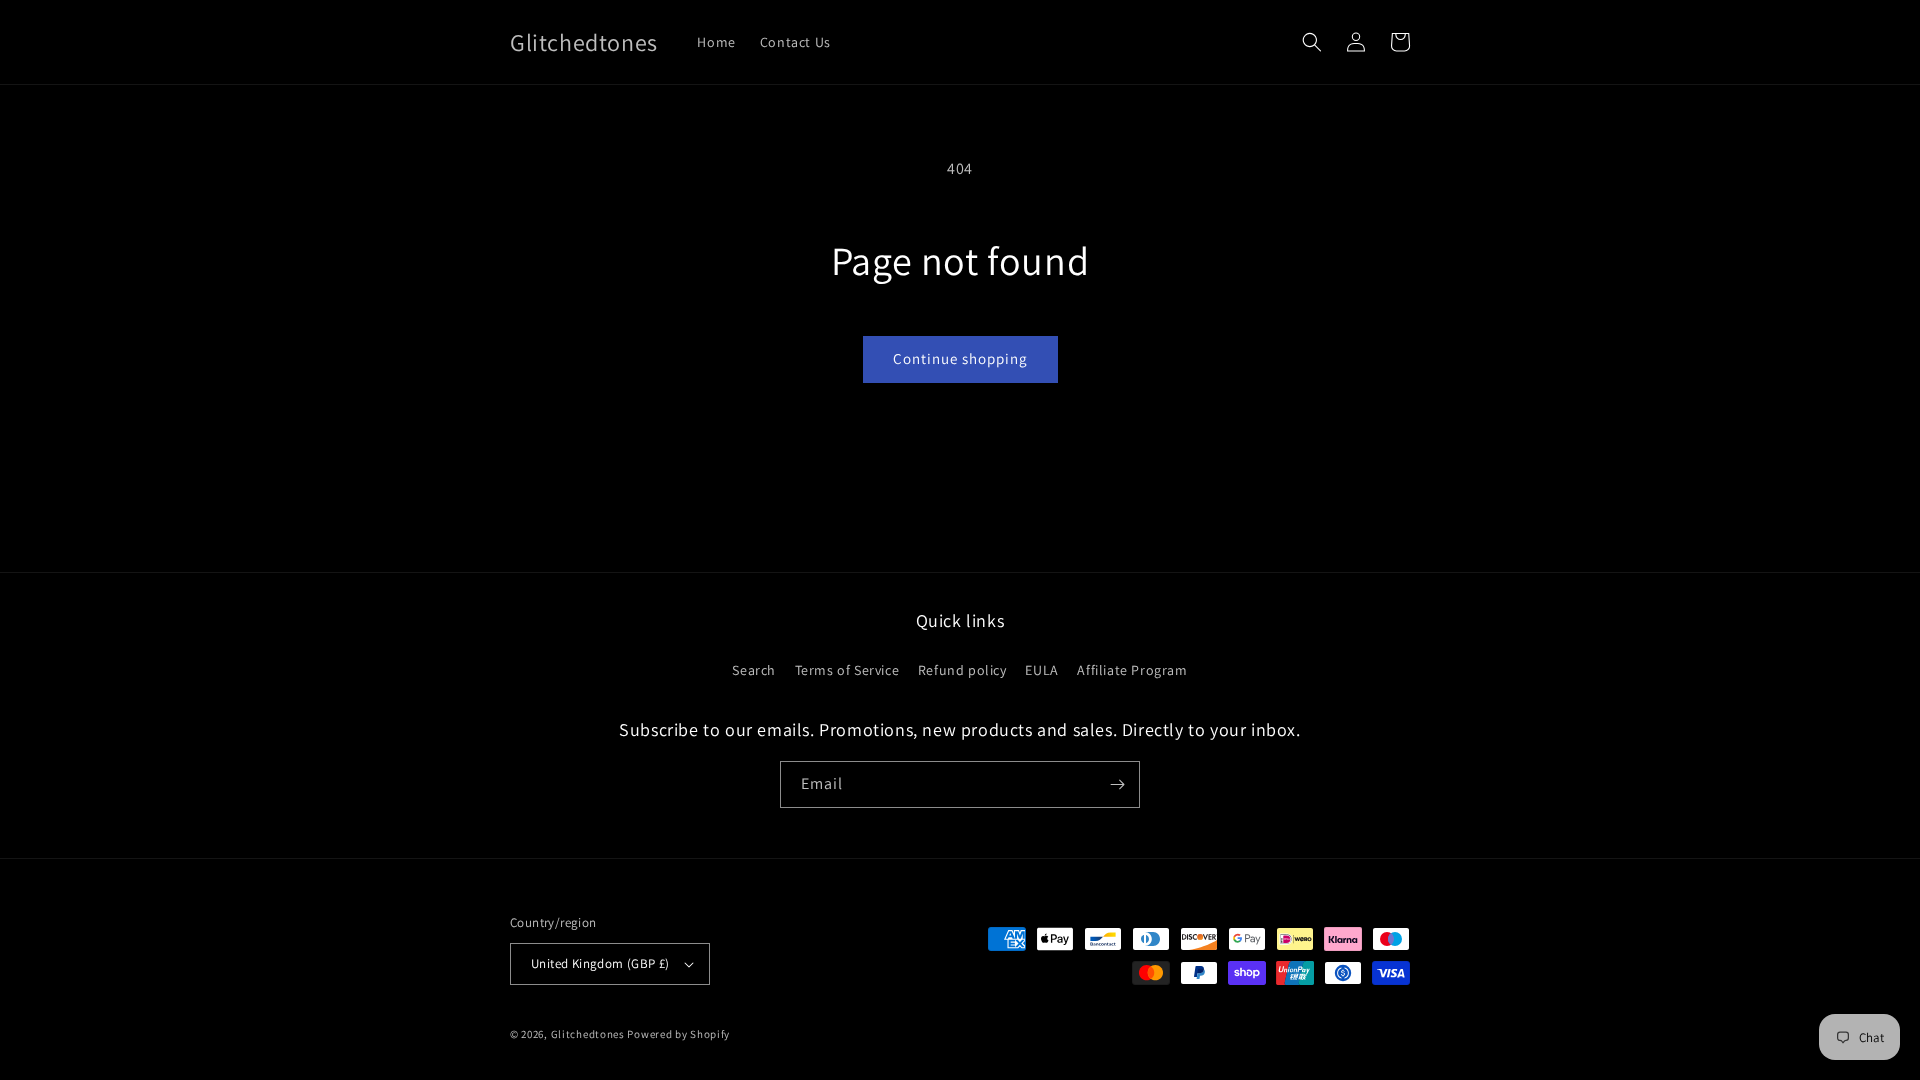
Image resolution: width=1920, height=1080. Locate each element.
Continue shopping (960, 358)
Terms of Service (847, 670)
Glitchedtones (588, 1034)
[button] (1312, 42)
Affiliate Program (1132, 670)
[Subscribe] (1117, 784)
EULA (1041, 670)
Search (754, 670)
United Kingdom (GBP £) (600, 963)
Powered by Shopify (678, 1034)
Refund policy (962, 670)
